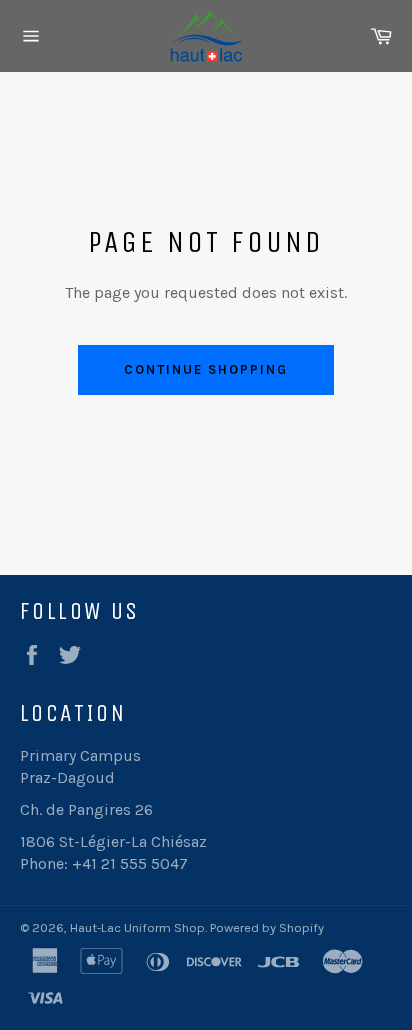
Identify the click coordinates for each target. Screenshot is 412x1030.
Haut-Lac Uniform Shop (137, 927)
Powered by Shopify (267, 927)
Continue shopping (205, 369)
